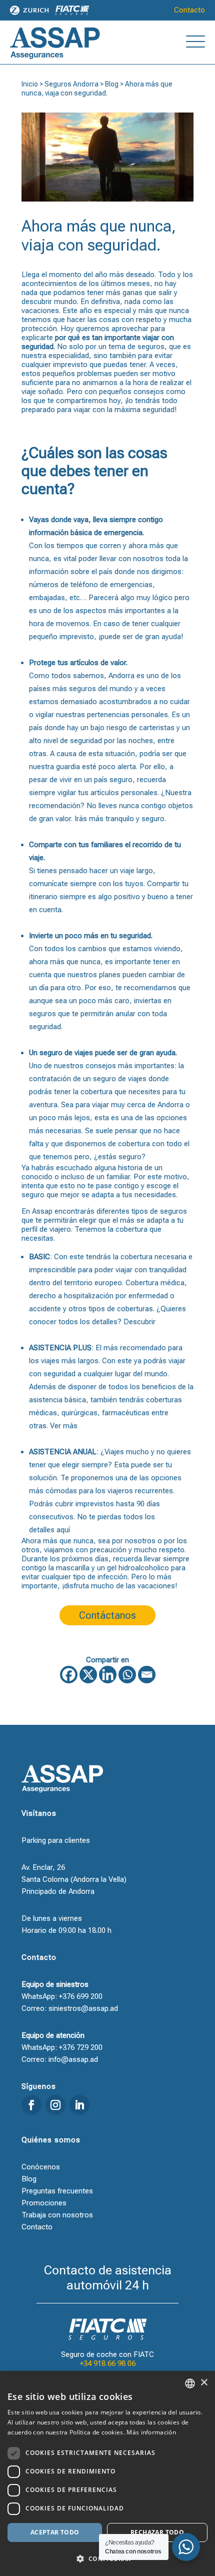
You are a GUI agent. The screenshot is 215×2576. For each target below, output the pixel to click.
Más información (151, 2432)
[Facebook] (69, 1675)
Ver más (64, 1426)
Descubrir (139, 1322)
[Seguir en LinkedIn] (79, 2105)
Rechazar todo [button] (157, 2532)
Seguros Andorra (71, 84)
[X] (88, 1675)
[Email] (147, 1675)
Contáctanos (107, 1615)
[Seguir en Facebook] (31, 2105)
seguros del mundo (101, 689)
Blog (112, 84)
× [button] (204, 2383)
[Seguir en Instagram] (55, 2105)
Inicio (30, 84)
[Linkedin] (108, 1675)
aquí (63, 1530)
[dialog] (107, 2473)
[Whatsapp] (127, 1675)
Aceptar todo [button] (55, 2532)
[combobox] (190, 2383)
